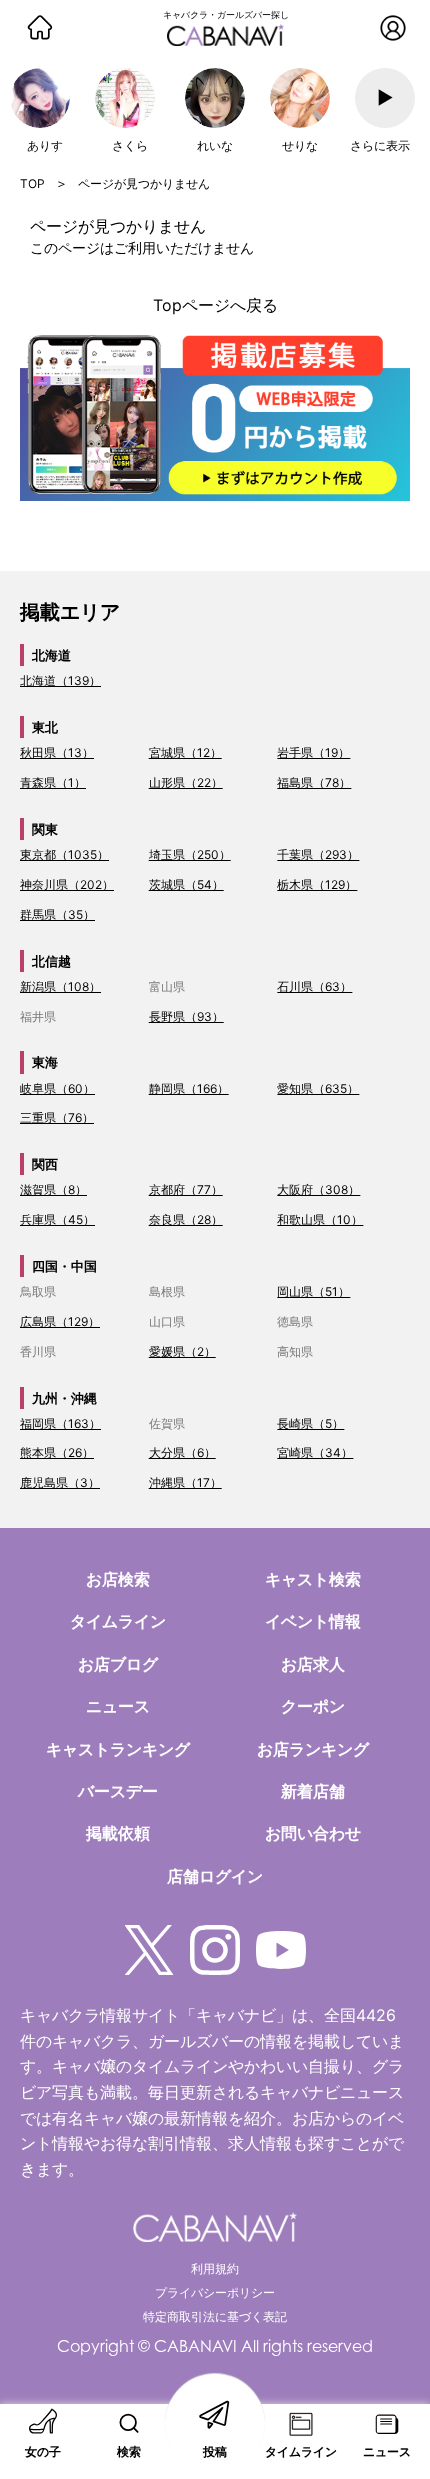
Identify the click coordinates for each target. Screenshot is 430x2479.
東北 (45, 727)
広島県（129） (60, 1321)
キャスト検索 (313, 1579)
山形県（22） (186, 782)
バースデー (118, 1791)
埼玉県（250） (190, 854)
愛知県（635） (318, 1088)
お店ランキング (313, 1749)
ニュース (118, 1706)
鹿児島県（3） (60, 1482)
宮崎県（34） (315, 1452)
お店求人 (313, 1664)
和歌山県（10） (320, 1219)
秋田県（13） (57, 752)
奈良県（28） (186, 1219)
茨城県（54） (186, 884)
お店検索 (118, 1579)
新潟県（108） (60, 986)
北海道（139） (60, 680)
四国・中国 (64, 1266)
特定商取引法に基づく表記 (215, 2316)
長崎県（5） (310, 1423)
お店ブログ (118, 1664)
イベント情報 (313, 1621)
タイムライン (118, 1621)
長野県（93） (186, 1016)
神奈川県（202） (67, 884)
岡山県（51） (313, 1291)
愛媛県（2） (182, 1351)
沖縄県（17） (185, 1482)
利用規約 (215, 2268)
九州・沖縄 (64, 1398)
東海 (45, 1062)
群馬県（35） (57, 914)
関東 (45, 829)
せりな (300, 145)
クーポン (313, 1706)
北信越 (51, 961)
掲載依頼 (118, 1833)
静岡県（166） (189, 1088)
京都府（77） (186, 1189)
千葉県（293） (318, 854)
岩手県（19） (313, 752)
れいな (215, 145)
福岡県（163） (60, 1423)
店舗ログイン (215, 1876)
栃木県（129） (317, 884)
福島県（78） (314, 782)
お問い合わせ (313, 1833)
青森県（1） (53, 782)
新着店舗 (313, 1791)
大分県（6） (182, 1452)
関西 (45, 1164)
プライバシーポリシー (215, 2292)
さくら (130, 145)
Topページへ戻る (215, 305)
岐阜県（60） (57, 1088)
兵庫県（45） (57, 1219)
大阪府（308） (318, 1189)
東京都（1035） (64, 854)
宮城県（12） (185, 752)
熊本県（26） (57, 1452)
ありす (45, 145)
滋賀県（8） (53, 1189)
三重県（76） (57, 1117)
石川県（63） (314, 986)
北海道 (51, 655)
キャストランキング (118, 1749)
